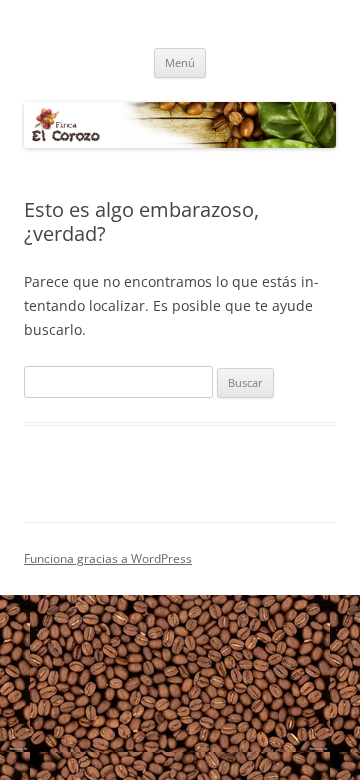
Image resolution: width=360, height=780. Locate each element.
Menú (180, 62)
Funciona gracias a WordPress (108, 558)
